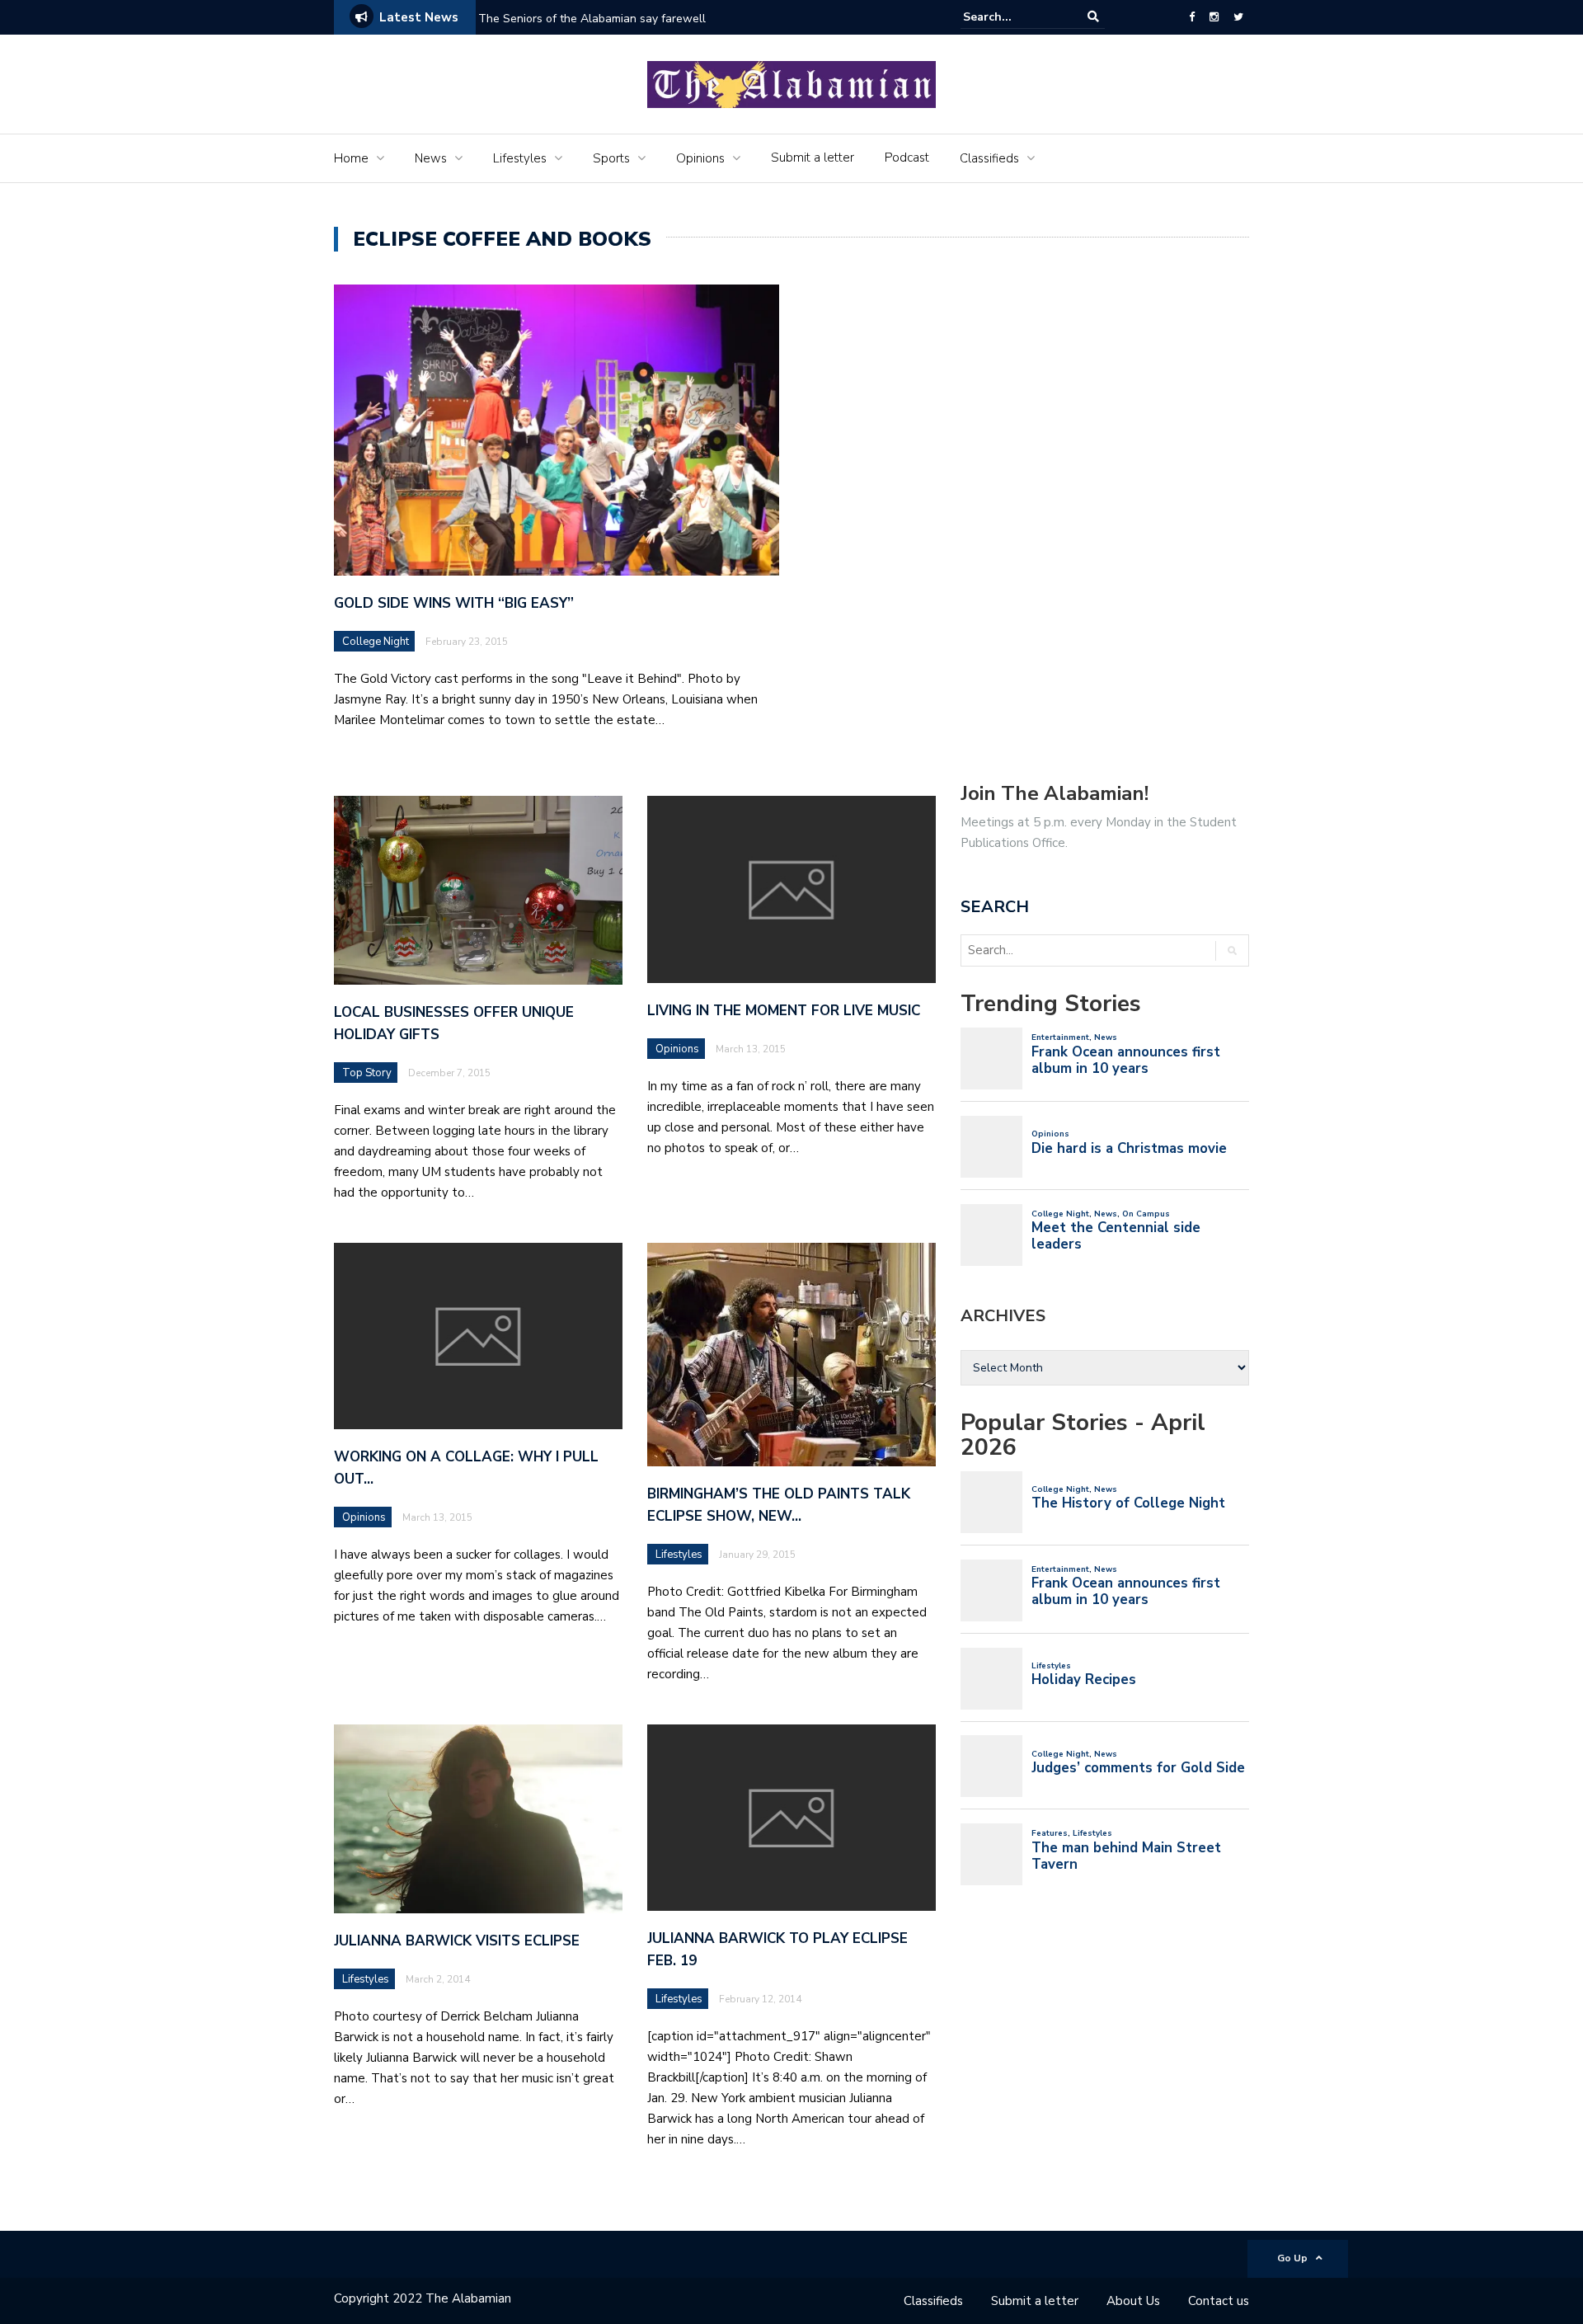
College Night (376, 642)
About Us (1133, 2301)
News (431, 158)
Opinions (700, 158)
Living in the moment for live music (784, 1011)
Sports (611, 158)
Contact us (1219, 2301)
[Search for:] (1013, 17)
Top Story (367, 1073)
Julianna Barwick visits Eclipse (457, 1941)
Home (351, 158)
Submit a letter (813, 158)
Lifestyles (520, 158)
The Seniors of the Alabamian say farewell (594, 19)
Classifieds (989, 158)
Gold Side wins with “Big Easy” (454, 603)
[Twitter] (1238, 17)
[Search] (1093, 17)
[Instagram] (1214, 17)
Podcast (907, 158)
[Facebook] (1192, 17)
